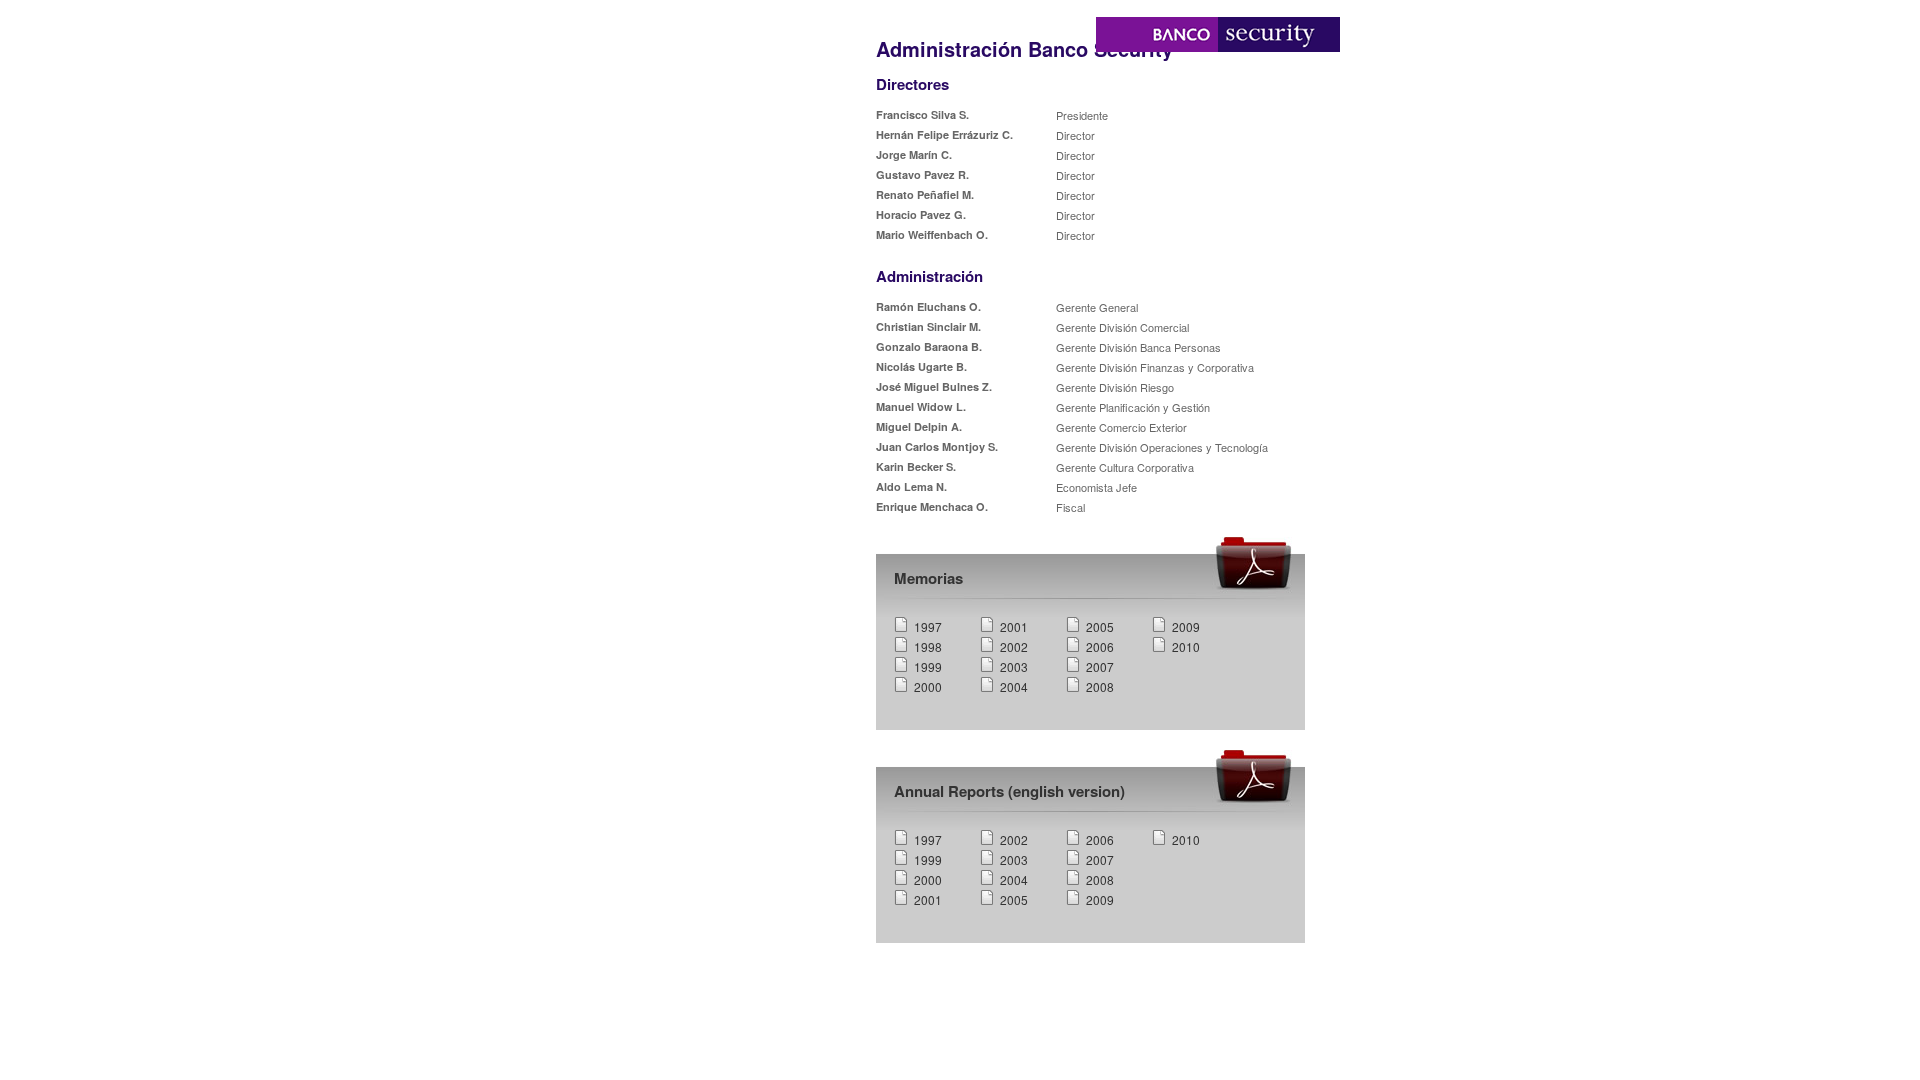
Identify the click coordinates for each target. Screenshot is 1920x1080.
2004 (1014, 686)
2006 (1100, 646)
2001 (1014, 626)
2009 (1186, 626)
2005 (1100, 626)
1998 (928, 646)
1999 (928, 666)
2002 (1014, 646)
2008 (1100, 686)
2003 (1014, 666)
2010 (1186, 646)
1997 (928, 626)
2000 (928, 686)
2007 (1100, 666)
